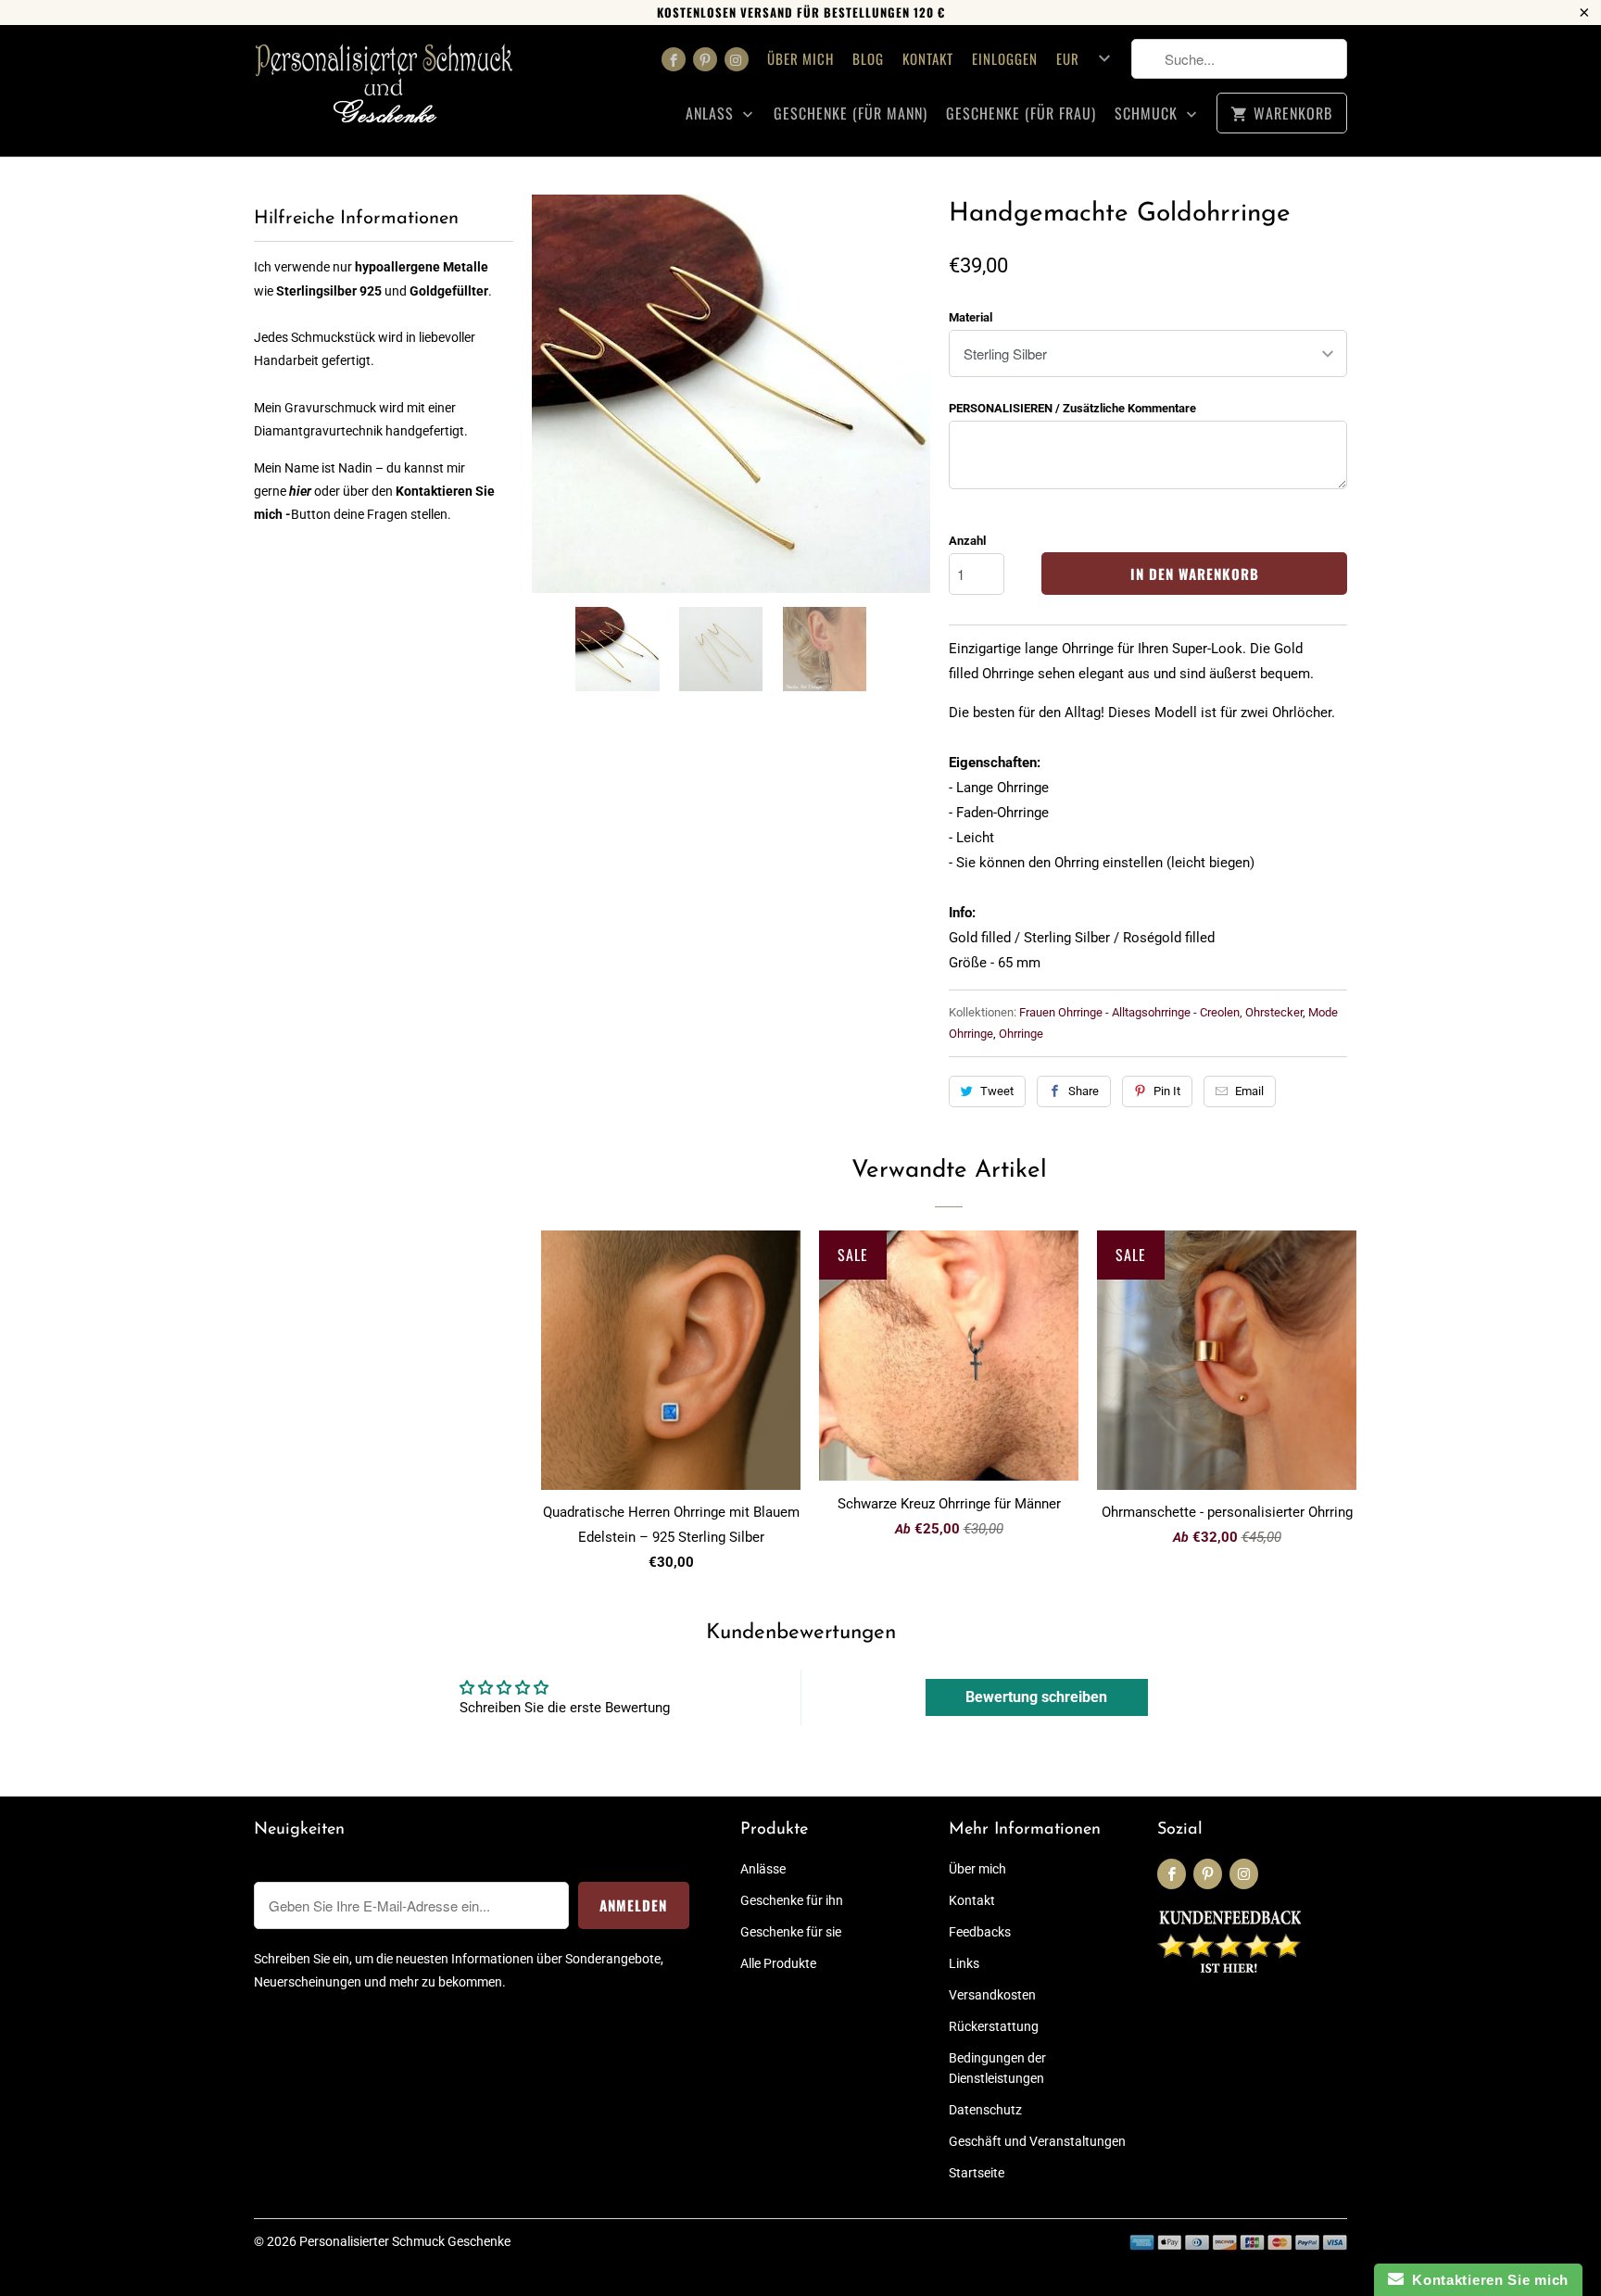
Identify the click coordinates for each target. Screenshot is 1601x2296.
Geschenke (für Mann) (851, 114)
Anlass (712, 114)
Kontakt (928, 58)
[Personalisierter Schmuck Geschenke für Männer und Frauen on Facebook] (674, 59)
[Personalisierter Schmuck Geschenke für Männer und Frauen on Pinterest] (705, 59)
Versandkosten (992, 1995)
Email (1249, 1091)
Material (971, 317)
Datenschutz (985, 2110)
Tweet (997, 1091)
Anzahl (967, 541)
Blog (868, 58)
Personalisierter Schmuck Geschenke (405, 2241)
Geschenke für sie (791, 1932)
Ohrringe (1021, 1034)
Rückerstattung (994, 2026)
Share (1084, 1091)
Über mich (800, 58)
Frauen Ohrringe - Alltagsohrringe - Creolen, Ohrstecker (1161, 1012)
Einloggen (1005, 58)
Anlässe (763, 1869)
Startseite (977, 2173)
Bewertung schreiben (1036, 1697)
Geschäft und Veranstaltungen (1037, 2141)
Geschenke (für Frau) (1021, 114)
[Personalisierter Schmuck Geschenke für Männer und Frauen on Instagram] (737, 59)
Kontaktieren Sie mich (1486, 2280)
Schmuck (1148, 114)
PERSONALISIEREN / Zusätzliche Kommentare (1072, 408)
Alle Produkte (778, 1963)
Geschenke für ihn (792, 1900)
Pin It (1167, 1091)
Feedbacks (980, 1932)
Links (964, 1963)
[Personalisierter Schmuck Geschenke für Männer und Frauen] (384, 91)
